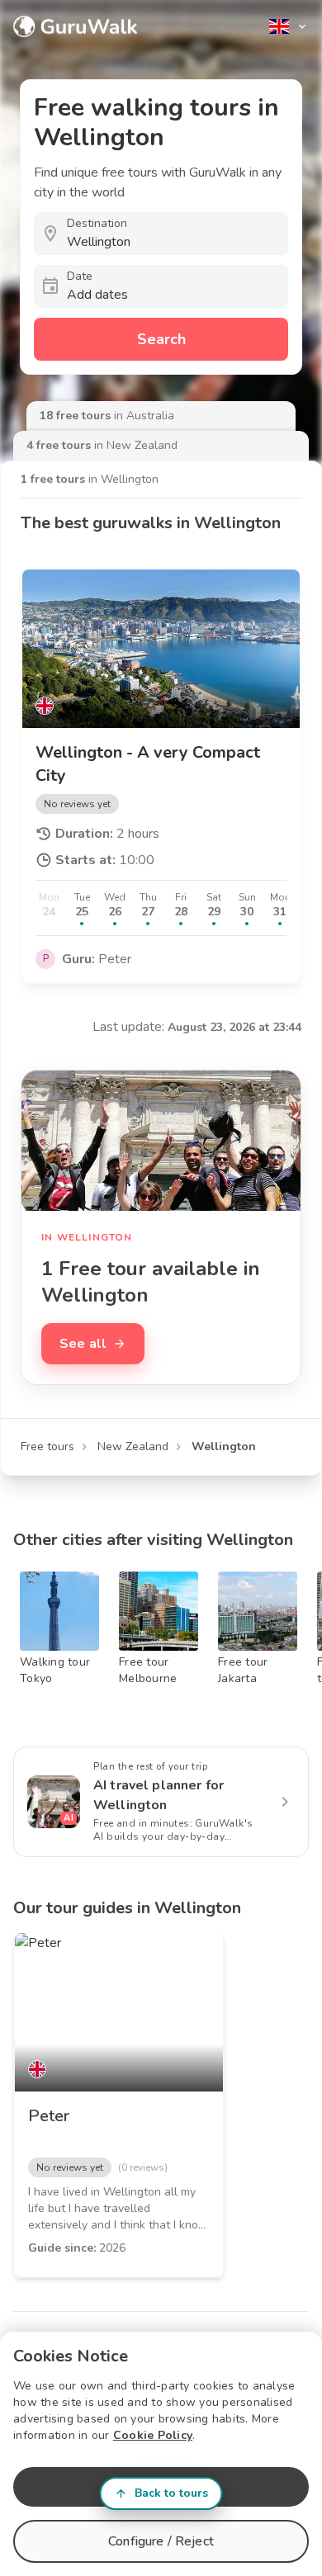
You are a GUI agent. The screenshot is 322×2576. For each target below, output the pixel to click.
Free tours (47, 1446)
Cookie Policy (153, 2435)
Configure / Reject (161, 2541)
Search (161, 339)
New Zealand (133, 1446)
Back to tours (171, 2493)
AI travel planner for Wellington (159, 1795)
